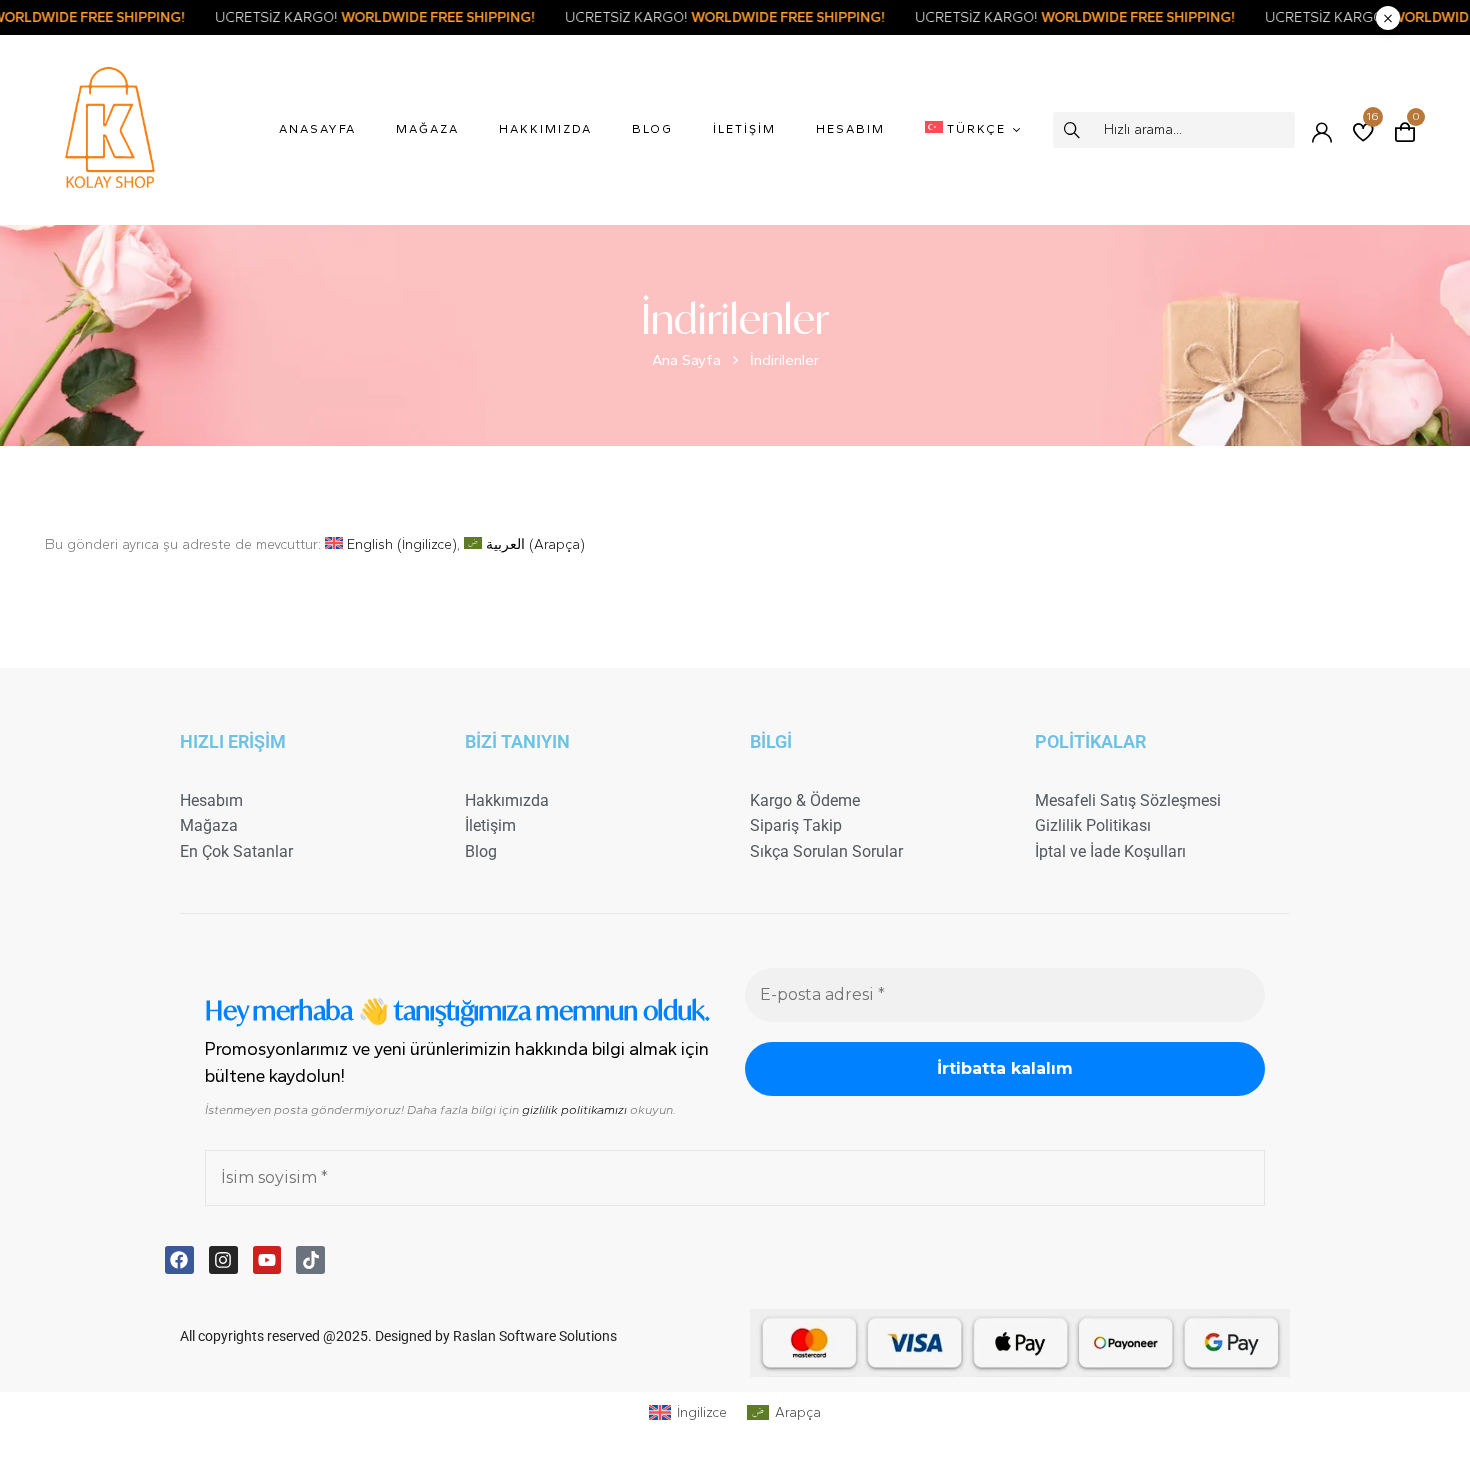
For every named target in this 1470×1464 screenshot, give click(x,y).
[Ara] (1073, 130)
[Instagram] (223, 1260)
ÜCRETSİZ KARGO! (416, 17)
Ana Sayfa (686, 360)
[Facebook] (179, 1260)
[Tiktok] (310, 1260)
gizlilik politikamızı (574, 1109)
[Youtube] (267, 1260)
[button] (1405, 130)
